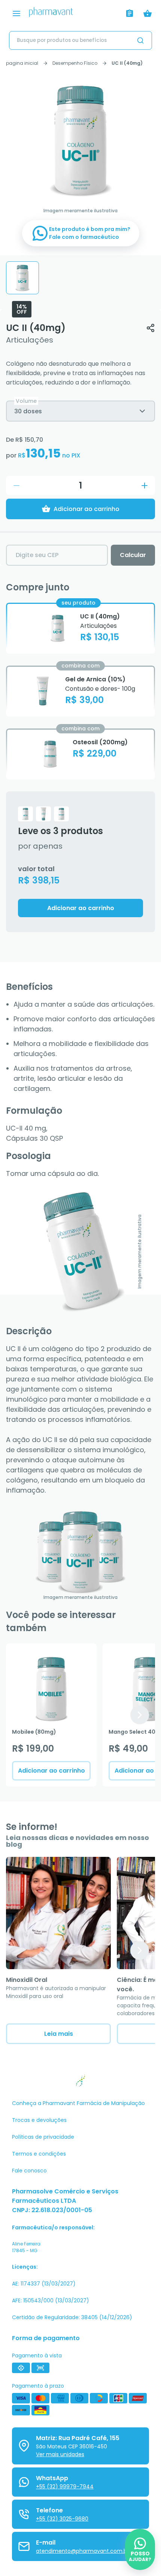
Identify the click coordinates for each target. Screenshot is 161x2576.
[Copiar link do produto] (151, 328)
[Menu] (16, 13)
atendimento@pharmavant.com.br (82, 2551)
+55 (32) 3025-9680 (62, 2519)
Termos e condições (39, 2154)
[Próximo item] (140, 1715)
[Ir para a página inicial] (75, 14)
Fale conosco (29, 2171)
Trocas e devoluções (39, 2120)
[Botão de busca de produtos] (140, 40)
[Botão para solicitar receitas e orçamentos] (130, 13)
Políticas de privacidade (43, 2137)
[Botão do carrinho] (148, 13)
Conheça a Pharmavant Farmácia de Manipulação (78, 2103)
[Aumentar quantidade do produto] (145, 486)
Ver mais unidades (60, 2454)
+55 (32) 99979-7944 (65, 2487)
